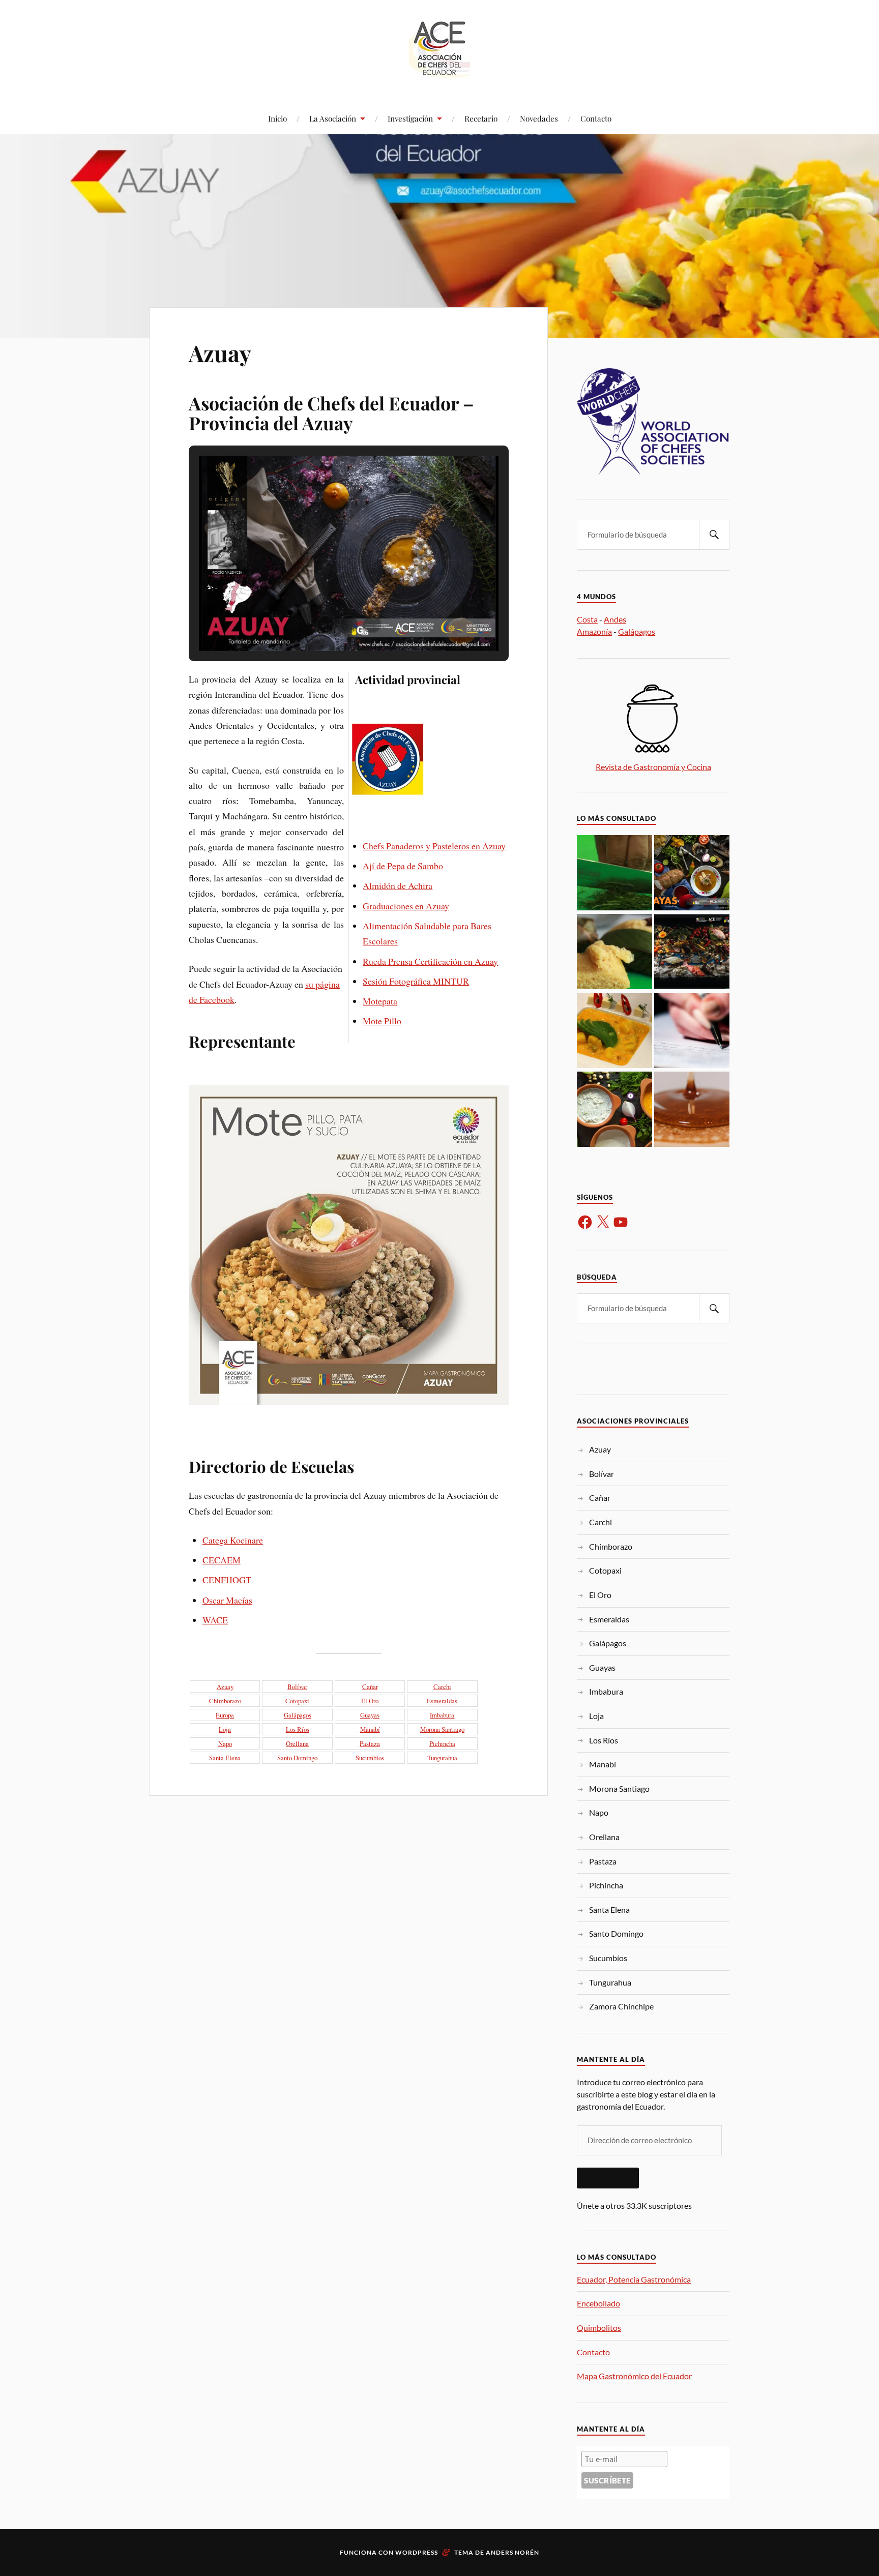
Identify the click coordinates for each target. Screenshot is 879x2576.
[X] (603, 1222)
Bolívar (297, 1686)
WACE (215, 1620)
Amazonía (594, 631)
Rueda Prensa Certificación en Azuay (430, 961)
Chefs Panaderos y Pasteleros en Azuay (434, 846)
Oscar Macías (227, 1600)
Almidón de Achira (398, 885)
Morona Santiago (442, 1729)
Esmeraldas (442, 1701)
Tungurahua (442, 1758)
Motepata (380, 1001)
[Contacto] (692, 952)
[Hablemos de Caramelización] (692, 1110)
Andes (615, 619)
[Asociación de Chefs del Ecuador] (439, 71)
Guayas (370, 1715)
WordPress (417, 2552)
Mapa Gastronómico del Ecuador (634, 2376)
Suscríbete (608, 2178)
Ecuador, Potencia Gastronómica (634, 2279)
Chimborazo (225, 1701)
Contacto (596, 118)
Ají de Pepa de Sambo (403, 866)
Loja (225, 1729)
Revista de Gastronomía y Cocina (653, 767)
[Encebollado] (692, 874)
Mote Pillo (382, 1021)
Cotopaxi (297, 1701)
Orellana (297, 1743)
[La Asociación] (614, 1110)
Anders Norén (512, 2552)
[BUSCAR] (714, 535)
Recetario (481, 118)
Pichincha (442, 1743)
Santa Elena (225, 1758)
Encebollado (598, 2303)
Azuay (220, 353)
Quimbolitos (599, 2328)
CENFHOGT (227, 1580)
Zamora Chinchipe (621, 2006)
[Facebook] (585, 1222)
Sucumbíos (370, 1758)
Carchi (442, 1686)
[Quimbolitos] (614, 952)
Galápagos (298, 1715)
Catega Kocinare (233, 1540)
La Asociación (333, 118)
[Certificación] (692, 1031)
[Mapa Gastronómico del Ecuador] (614, 1031)
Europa (225, 1715)
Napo (225, 1743)
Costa (587, 619)
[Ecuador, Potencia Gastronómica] (614, 874)
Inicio (277, 118)
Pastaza (370, 1743)
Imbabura (442, 1715)
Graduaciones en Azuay (406, 906)
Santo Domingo (297, 1758)
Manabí (370, 1729)
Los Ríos (298, 1729)
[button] (326, 624)
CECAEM (222, 1560)
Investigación (410, 118)
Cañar (370, 1686)
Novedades (539, 118)
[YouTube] (621, 1222)
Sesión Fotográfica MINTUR (416, 981)
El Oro (370, 1701)
